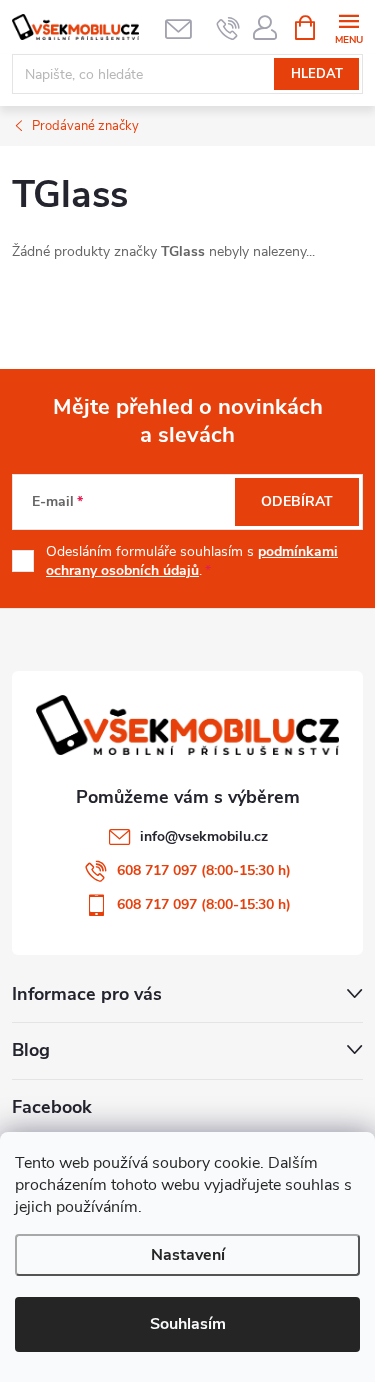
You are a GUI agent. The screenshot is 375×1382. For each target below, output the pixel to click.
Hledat (317, 74)
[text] (228, 28)
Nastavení (188, 1255)
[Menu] (348, 26)
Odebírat (297, 501)
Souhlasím (188, 1324)
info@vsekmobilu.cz (204, 836)
